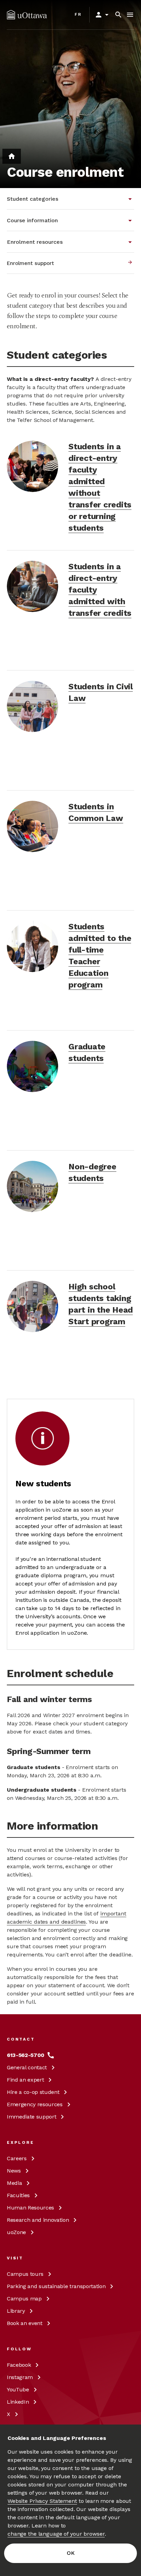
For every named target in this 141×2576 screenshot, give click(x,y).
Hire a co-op (33, 2092)
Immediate (31, 2117)
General (27, 2067)
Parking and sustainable (56, 2286)
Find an (25, 2080)
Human (30, 2208)
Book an (25, 2323)
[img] (27, 15)
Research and (38, 2220)
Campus (25, 2274)
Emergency (35, 2104)
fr (78, 14)
